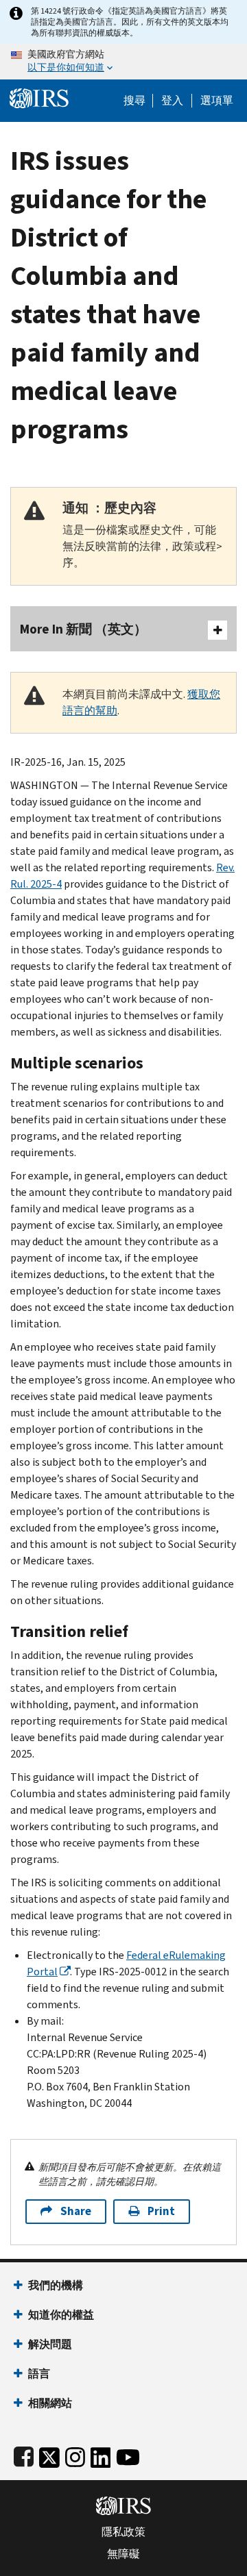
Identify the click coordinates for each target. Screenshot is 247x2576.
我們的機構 (56, 2285)
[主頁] (39, 97)
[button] (172, 101)
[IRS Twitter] (49, 2454)
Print (161, 2211)
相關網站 (50, 2403)
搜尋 (134, 101)
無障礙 (123, 2554)
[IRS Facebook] (24, 2454)
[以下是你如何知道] (123, 62)
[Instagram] (75, 2454)
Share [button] (76, 2211)
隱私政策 (123, 2532)
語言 (39, 2374)
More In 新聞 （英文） (83, 629)
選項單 (217, 101)
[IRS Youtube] (128, 2454)
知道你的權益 (61, 2315)
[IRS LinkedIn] (101, 2454)
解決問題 (50, 2344)
